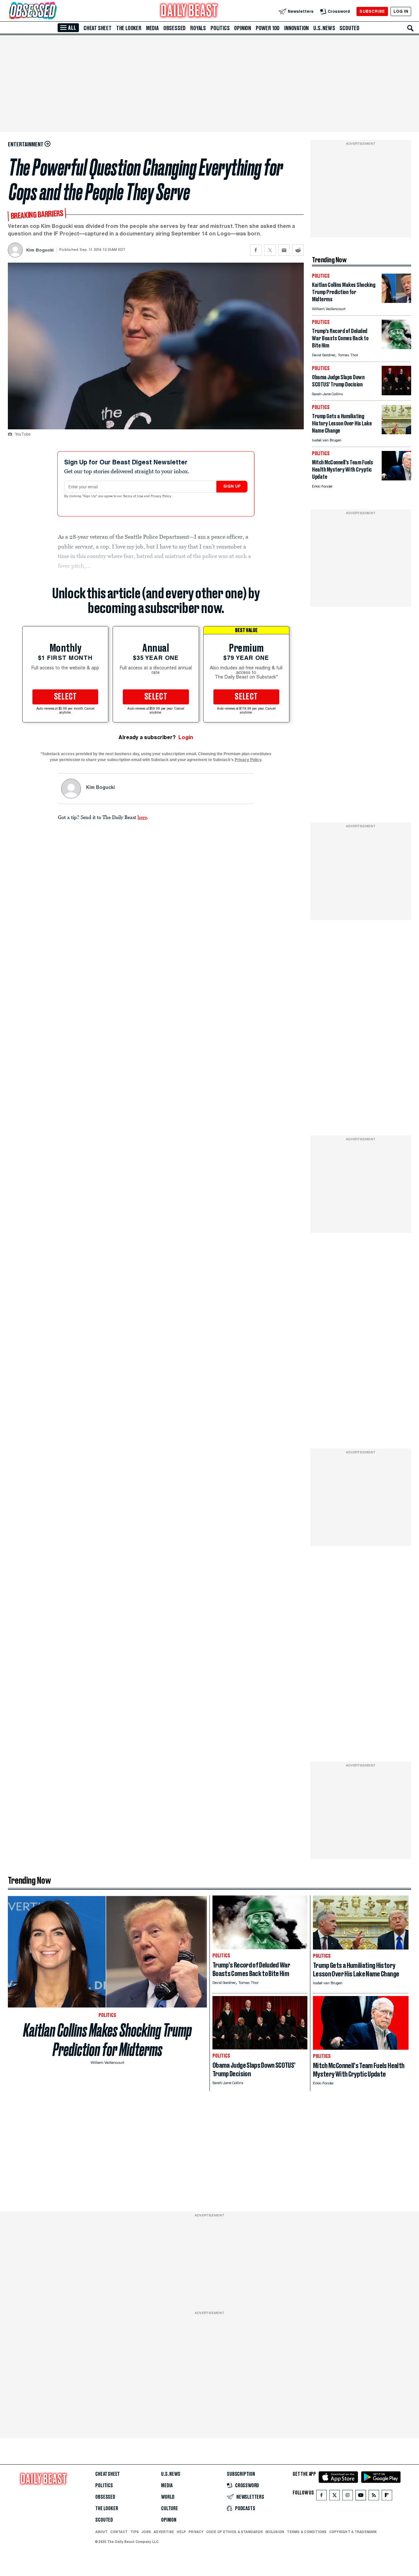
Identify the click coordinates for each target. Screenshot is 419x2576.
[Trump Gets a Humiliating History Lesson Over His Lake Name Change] (396, 432)
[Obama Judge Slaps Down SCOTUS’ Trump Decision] (396, 393)
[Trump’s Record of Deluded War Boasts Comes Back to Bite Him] (396, 347)
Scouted (349, 28)
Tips (135, 2532)
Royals (198, 28)
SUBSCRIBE (372, 11)
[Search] (410, 28)
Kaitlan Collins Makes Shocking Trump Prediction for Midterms (108, 2040)
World (168, 2497)
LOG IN (401, 11)
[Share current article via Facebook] (256, 250)
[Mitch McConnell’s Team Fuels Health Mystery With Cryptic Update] (396, 479)
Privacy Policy (161, 496)
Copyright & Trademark (353, 2532)
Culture (170, 2509)
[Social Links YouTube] (361, 2497)
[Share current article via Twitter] (270, 250)
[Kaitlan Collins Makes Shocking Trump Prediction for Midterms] (396, 301)
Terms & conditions (307, 2532)
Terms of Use (134, 496)
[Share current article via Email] (284, 250)
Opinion (243, 28)
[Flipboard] (387, 2497)
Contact (119, 2532)
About (101, 2532)
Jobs (146, 2532)
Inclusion (275, 2532)
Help (181, 2532)
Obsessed (174, 28)
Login (186, 737)
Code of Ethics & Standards (235, 2532)
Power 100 (268, 28)
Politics (220, 28)
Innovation (296, 28)
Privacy (196, 2532)
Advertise (164, 2532)
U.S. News (324, 28)
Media (152, 28)
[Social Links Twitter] (335, 2497)
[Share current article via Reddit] (298, 250)
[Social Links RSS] (374, 2497)
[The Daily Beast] (189, 11)
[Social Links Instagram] (348, 2497)
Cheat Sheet (98, 28)
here (142, 817)
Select (65, 697)
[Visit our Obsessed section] (54, 11)
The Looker (129, 28)
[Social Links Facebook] (321, 2497)
